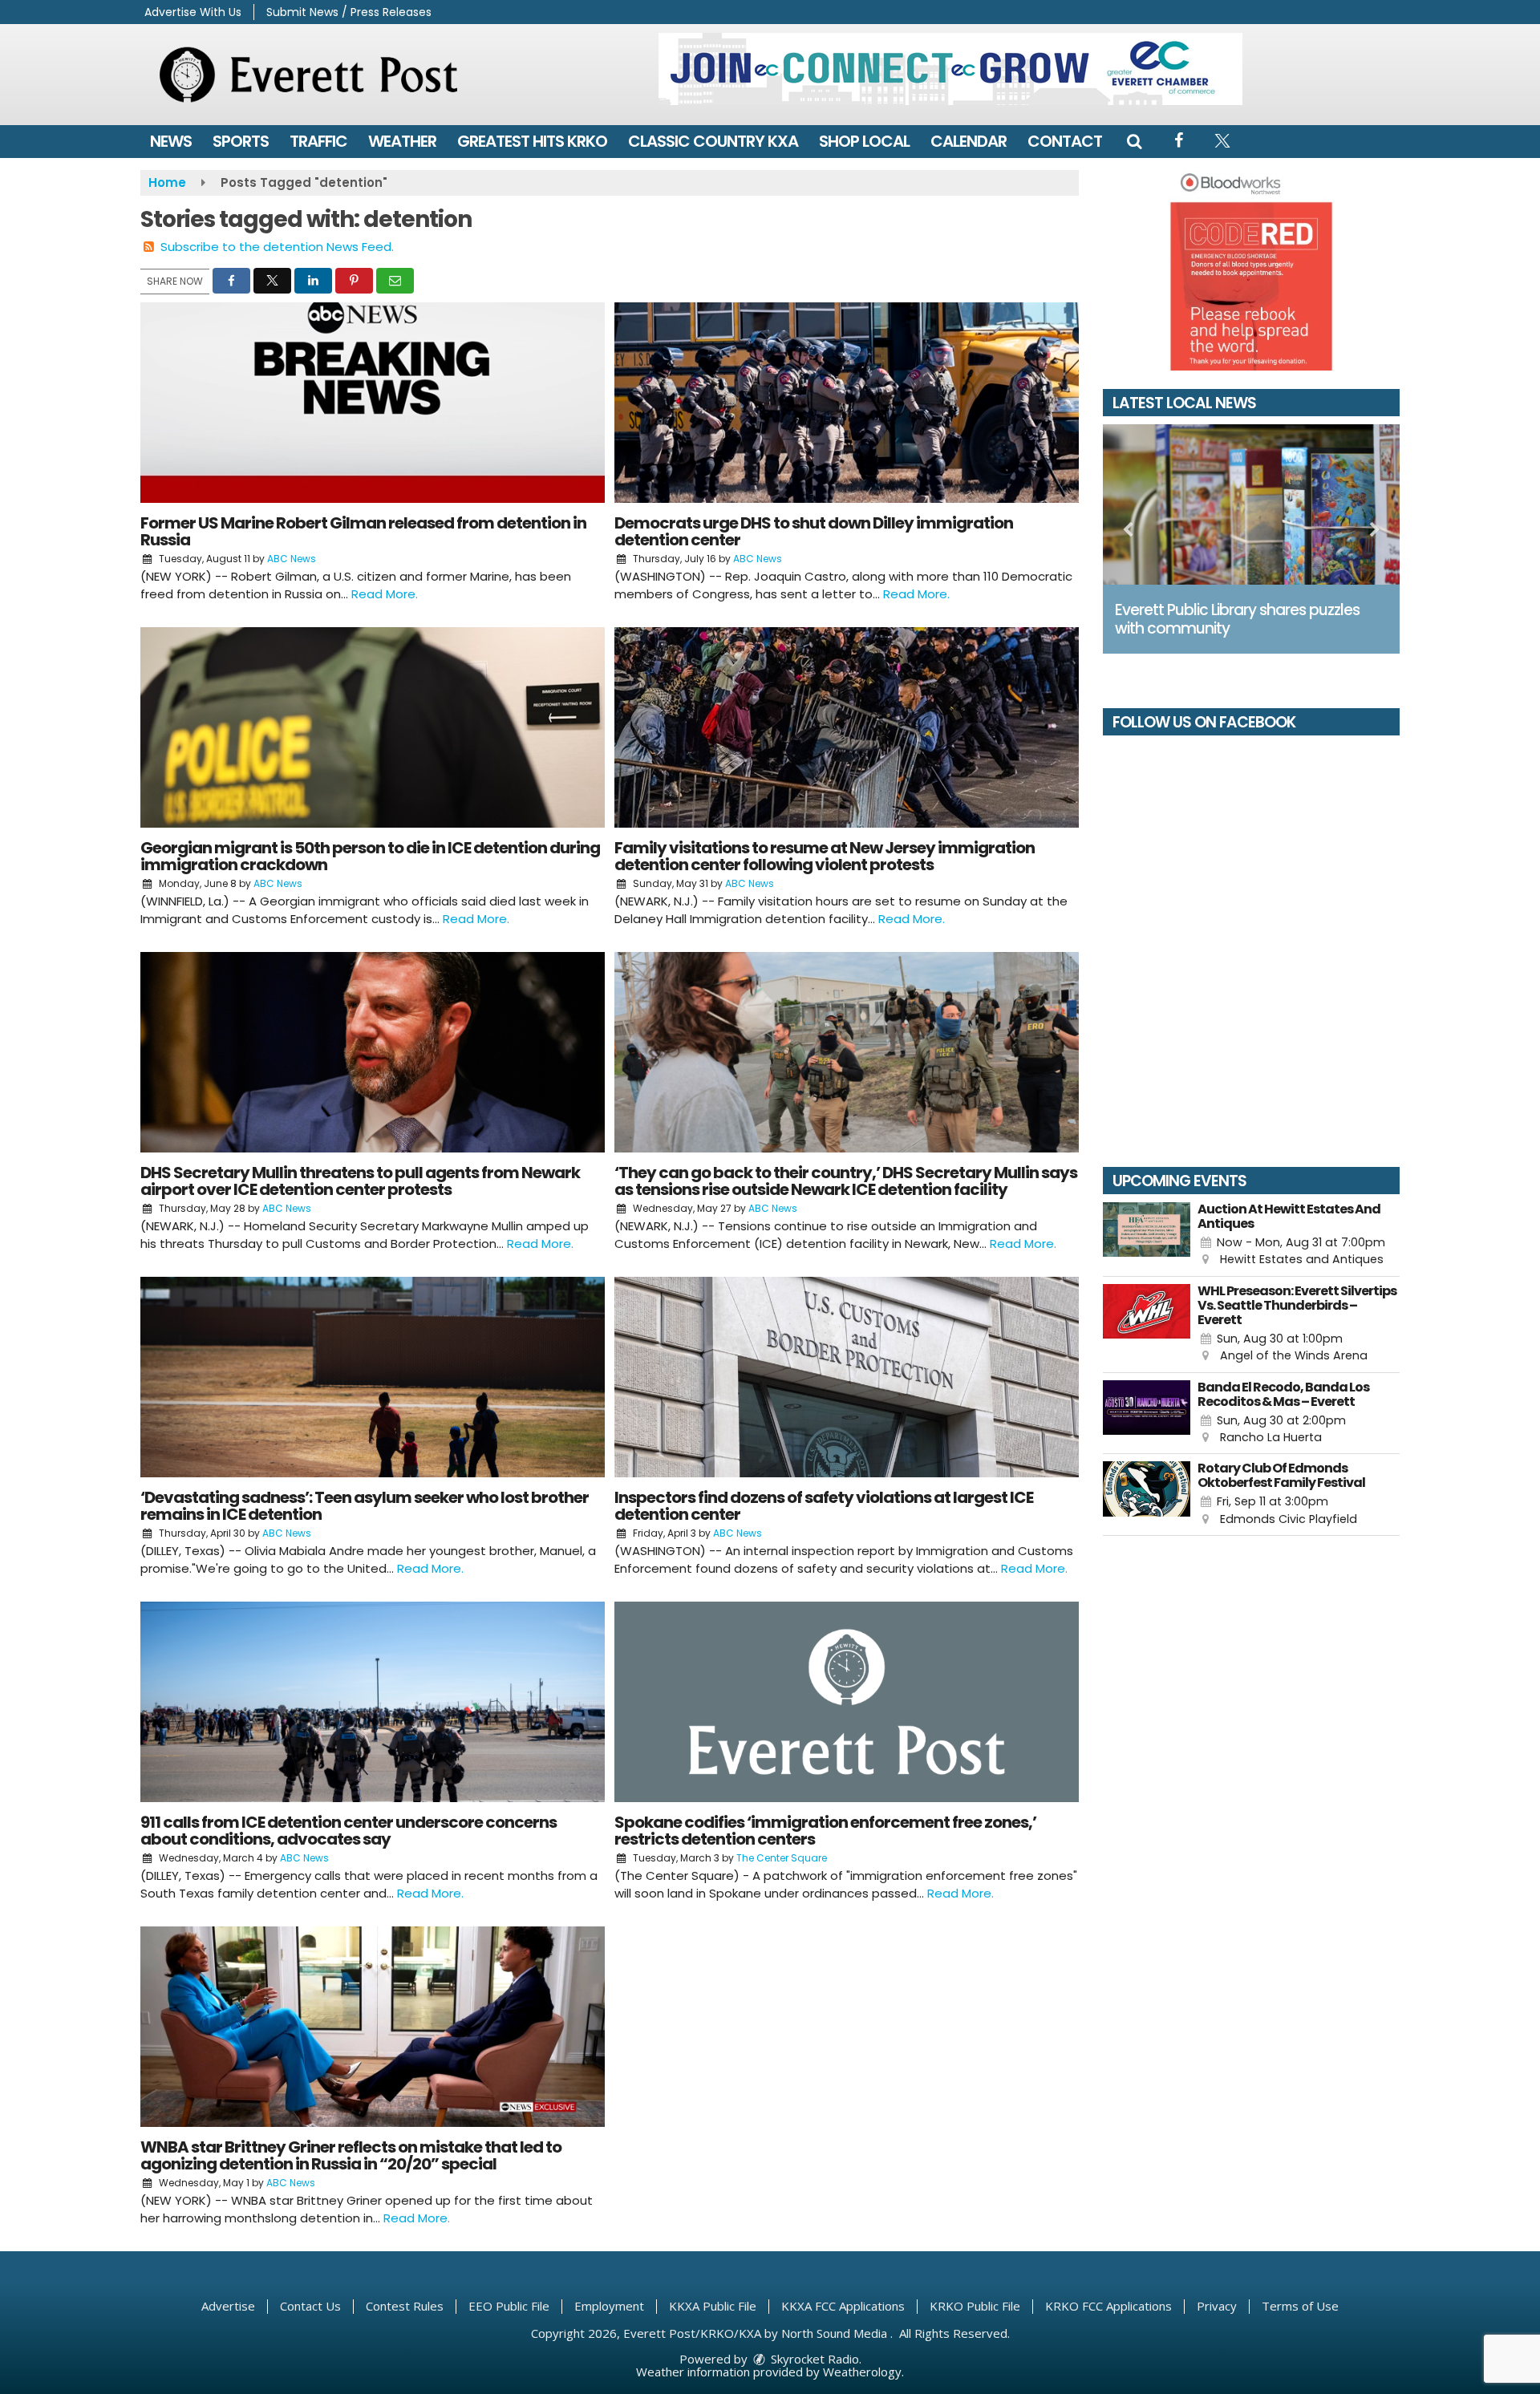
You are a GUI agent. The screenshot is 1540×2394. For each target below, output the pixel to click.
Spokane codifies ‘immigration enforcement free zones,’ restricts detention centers (825, 1831)
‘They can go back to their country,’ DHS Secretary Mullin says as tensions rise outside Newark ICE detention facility (846, 1181)
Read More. (385, 594)
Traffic (318, 141)
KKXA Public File (713, 2306)
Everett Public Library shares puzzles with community (1237, 619)
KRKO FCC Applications (1108, 2306)
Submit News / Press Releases (349, 12)
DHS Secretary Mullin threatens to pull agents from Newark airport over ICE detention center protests (360, 1181)
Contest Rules (405, 2306)
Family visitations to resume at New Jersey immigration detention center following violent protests (825, 856)
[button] (1134, 141)
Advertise (228, 2306)
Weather (402, 141)
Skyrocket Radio (813, 2359)
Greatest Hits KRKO (532, 141)
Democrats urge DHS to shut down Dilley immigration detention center (814, 531)
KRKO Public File (975, 2306)
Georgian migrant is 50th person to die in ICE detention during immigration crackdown (370, 856)
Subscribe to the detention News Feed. (277, 247)
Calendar (969, 141)
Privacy (1217, 2306)
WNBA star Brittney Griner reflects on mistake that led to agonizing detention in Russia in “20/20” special (351, 2155)
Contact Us (310, 2306)
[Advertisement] (950, 69)
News (171, 141)
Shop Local (864, 141)
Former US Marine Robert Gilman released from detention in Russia (363, 531)
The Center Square (782, 1858)
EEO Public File (509, 2306)
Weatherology (862, 2372)
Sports (241, 141)
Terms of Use (1300, 2306)
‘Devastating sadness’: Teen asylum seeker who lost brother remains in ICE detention (365, 1506)
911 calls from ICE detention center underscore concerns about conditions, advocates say (349, 1831)
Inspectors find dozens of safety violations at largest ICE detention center (824, 1506)
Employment (609, 2306)
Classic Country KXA (713, 141)
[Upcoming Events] (1147, 1235)
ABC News (292, 559)
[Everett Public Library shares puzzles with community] (1251, 504)
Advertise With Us (193, 12)
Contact (1065, 141)
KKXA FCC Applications (843, 2306)
